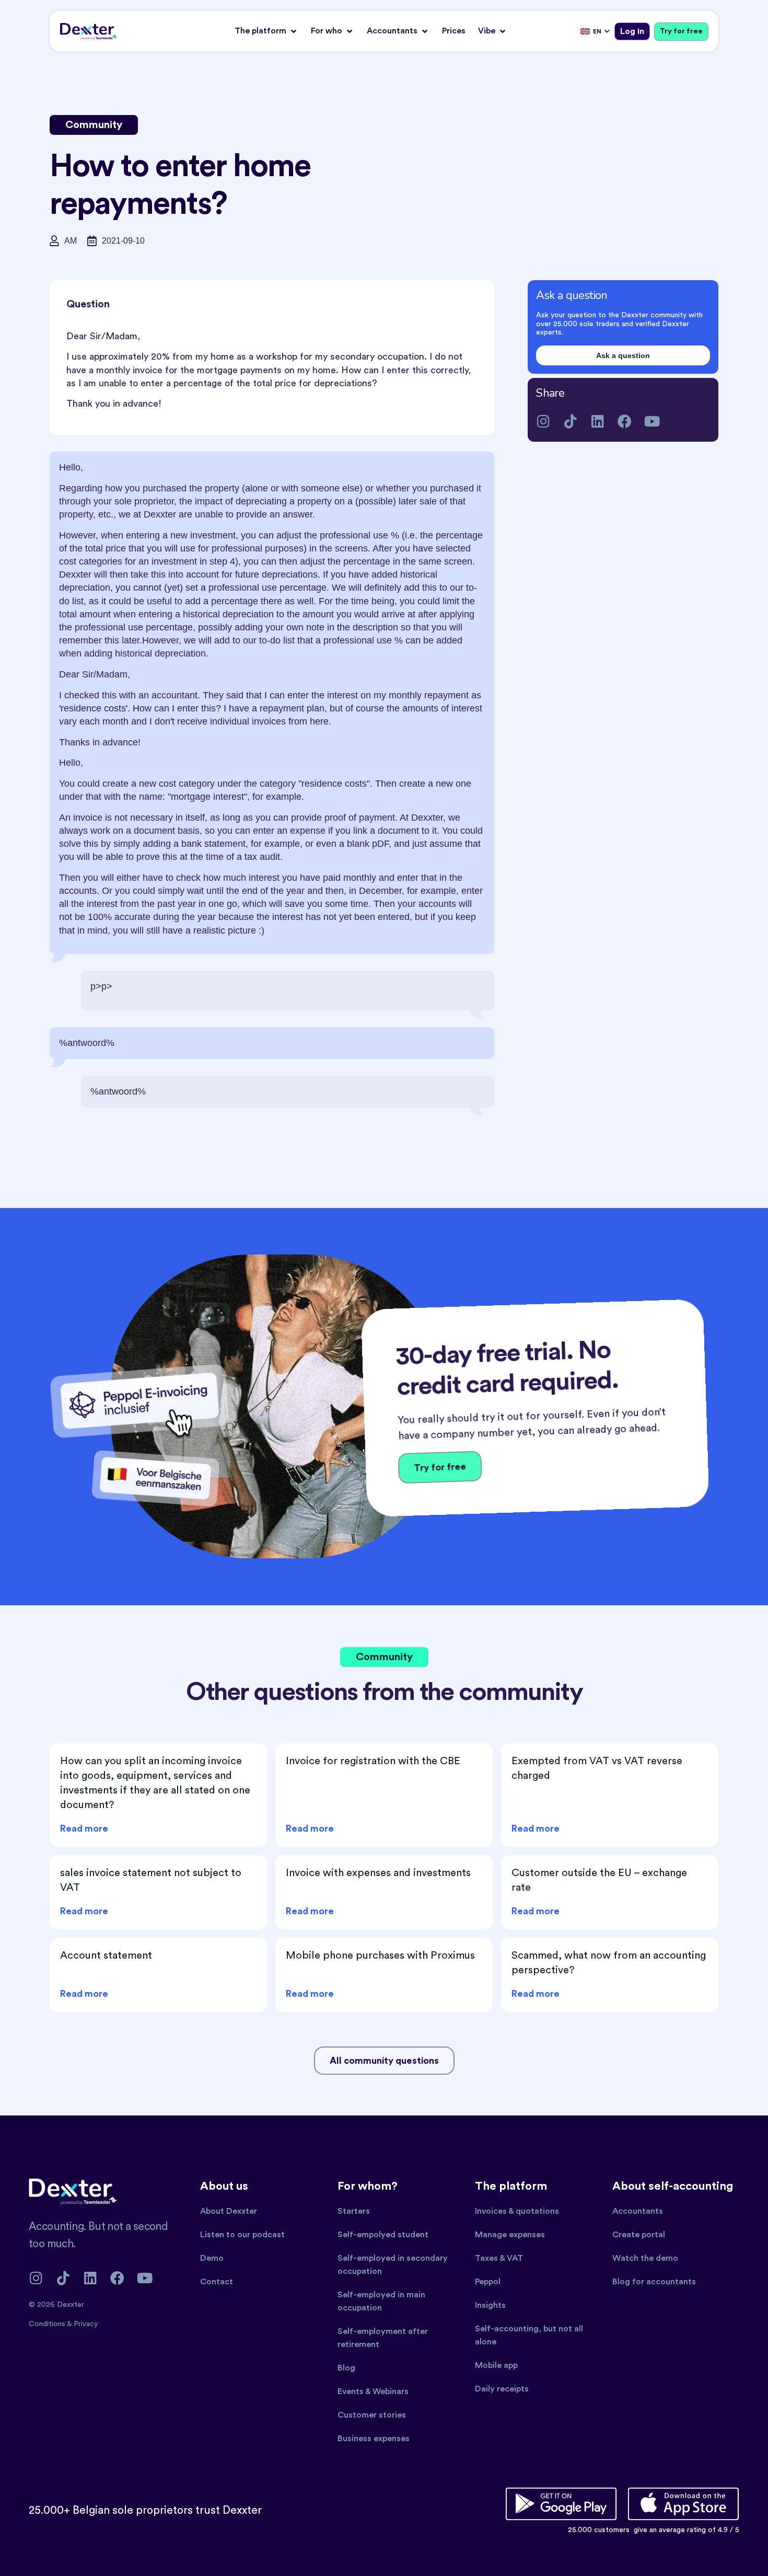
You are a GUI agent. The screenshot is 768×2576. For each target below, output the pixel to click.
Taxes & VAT (499, 2258)
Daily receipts (502, 2389)
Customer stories (372, 2415)
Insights (490, 2305)
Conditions (48, 2324)
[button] (266, 31)
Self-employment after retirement (383, 2338)
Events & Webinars (373, 2391)
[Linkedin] (597, 421)
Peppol (488, 2282)
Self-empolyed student (383, 2235)
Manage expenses (510, 2235)
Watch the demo (645, 2258)
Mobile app (496, 2365)
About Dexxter (229, 2211)
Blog (346, 2368)
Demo (212, 2258)
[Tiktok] (570, 421)
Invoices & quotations (517, 2211)
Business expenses (374, 2439)
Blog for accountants (654, 2282)
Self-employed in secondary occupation (393, 2265)
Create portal (639, 2235)
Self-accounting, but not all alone (529, 2335)
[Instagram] (543, 421)
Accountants (638, 2211)
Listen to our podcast (242, 2235)
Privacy (86, 2324)
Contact (217, 2282)
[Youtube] (652, 421)
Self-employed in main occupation (381, 2301)
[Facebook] (625, 421)
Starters (354, 2211)
